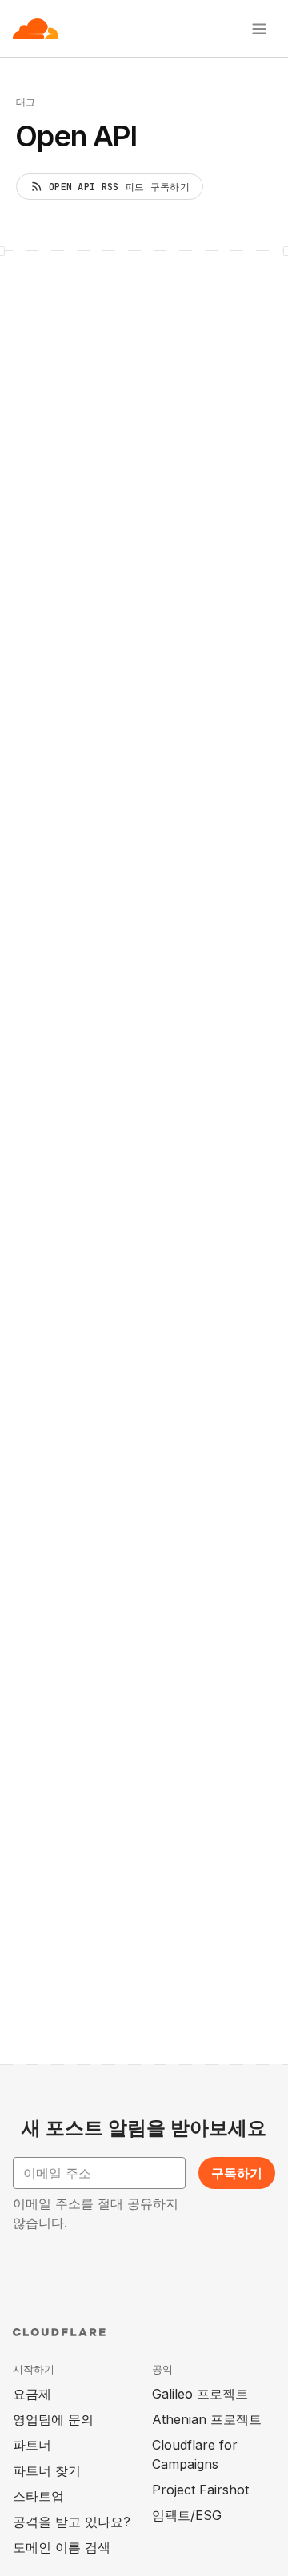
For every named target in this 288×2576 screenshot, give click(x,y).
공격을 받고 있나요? (72, 2522)
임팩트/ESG (187, 2515)
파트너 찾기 (47, 2470)
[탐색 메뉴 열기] (259, 29)
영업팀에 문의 (53, 2419)
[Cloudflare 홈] (36, 29)
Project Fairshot (200, 2490)
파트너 (32, 2445)
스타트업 (38, 2496)
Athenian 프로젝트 (207, 2419)
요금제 (32, 2394)
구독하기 (237, 2173)
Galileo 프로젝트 (200, 2394)
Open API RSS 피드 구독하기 (119, 187)
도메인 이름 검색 (62, 2547)
